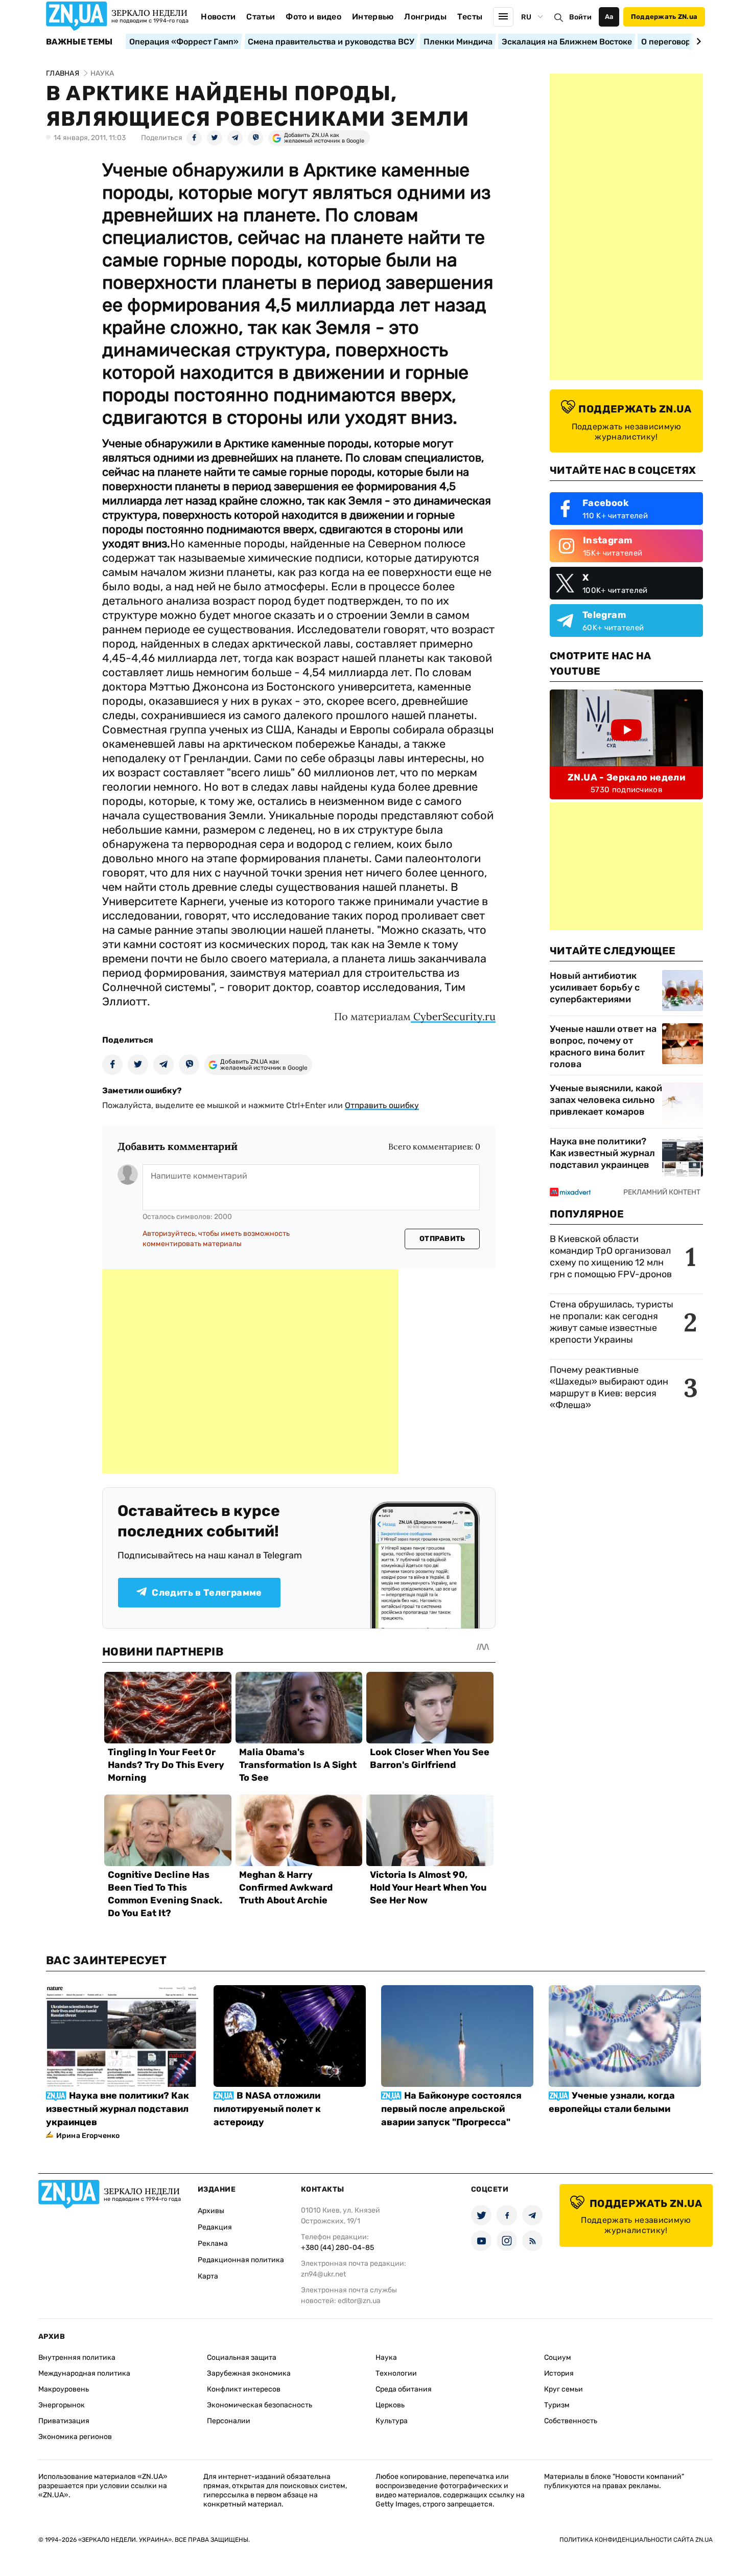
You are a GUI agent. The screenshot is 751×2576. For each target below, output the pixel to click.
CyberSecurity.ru (453, 1016)
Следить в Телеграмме (207, 1593)
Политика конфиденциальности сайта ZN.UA (636, 2540)
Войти (580, 17)
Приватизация (64, 2421)
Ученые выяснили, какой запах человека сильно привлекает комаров (606, 1100)
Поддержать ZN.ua (664, 17)
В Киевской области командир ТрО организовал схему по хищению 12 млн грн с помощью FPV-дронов (611, 1257)
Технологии (396, 2373)
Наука (386, 2357)
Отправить (442, 1239)
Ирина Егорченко (88, 2136)
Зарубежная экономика (249, 2373)
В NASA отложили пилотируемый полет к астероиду (267, 2109)
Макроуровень (64, 2389)
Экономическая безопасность (260, 2405)
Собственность (571, 2421)
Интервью (373, 17)
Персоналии (229, 2421)
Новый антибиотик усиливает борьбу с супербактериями (595, 987)
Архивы (211, 2211)
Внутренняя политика (77, 2357)
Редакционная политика (241, 2260)
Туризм (557, 2405)
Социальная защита (242, 2357)
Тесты (470, 17)
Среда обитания (404, 2389)
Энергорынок (62, 2405)
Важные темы (79, 42)
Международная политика (84, 2373)
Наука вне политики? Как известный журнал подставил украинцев (602, 1153)
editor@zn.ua (359, 2301)
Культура (392, 2421)
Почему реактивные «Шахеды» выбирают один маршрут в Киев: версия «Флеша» (609, 1387)
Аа (609, 17)
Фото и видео (313, 17)
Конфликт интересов (244, 2389)
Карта (208, 2276)
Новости (218, 17)
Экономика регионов (75, 2437)
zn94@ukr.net (323, 2274)
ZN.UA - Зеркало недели (626, 777)
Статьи (261, 17)
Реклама (213, 2244)
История (559, 2373)
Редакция (215, 2227)
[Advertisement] (250, 1371)
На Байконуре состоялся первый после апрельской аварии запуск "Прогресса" (451, 2109)
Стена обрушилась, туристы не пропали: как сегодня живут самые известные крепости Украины (612, 1322)
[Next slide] (697, 41)
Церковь (390, 2405)
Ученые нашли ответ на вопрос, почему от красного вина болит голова (603, 1046)
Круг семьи (564, 2389)
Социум (558, 2357)
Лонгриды (425, 17)
